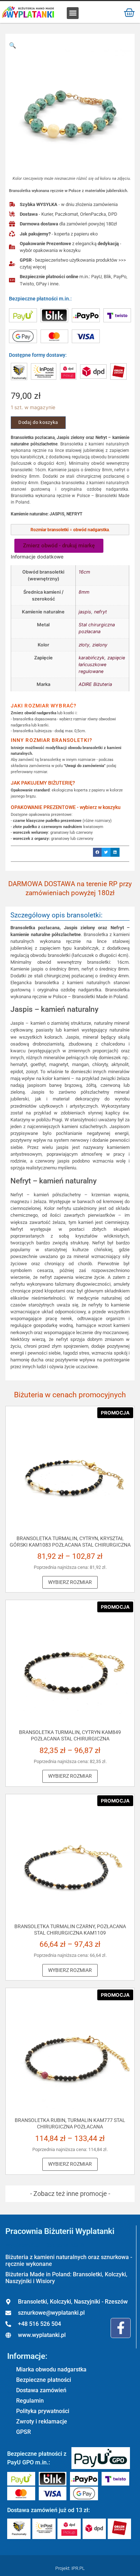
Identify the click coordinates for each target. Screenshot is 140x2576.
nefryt (101, 612)
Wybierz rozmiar (70, 1582)
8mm (84, 592)
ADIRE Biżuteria (95, 684)
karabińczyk (92, 658)
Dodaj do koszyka (38, 422)
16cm (84, 572)
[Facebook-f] (121, 2328)
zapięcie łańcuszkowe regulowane (102, 665)
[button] (73, 13)
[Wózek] (129, 12)
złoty (84, 645)
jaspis (85, 612)
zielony (100, 645)
